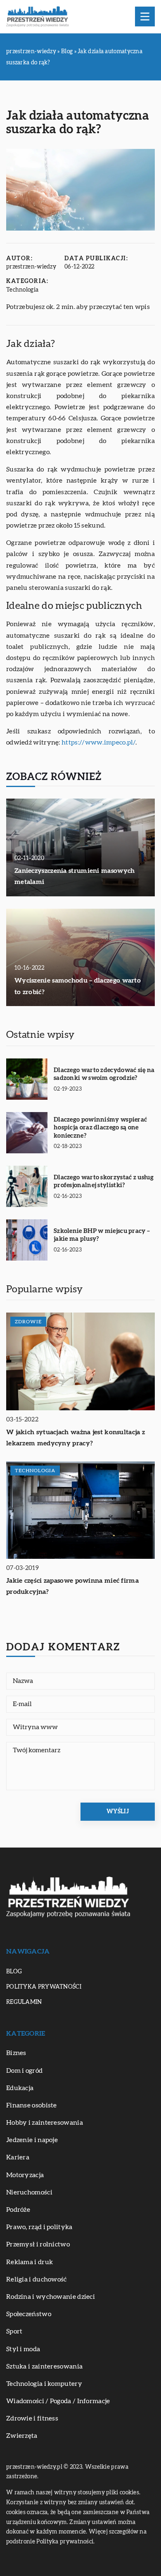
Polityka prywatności (44, 1987)
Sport (14, 2331)
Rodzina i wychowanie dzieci (51, 2297)
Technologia (22, 290)
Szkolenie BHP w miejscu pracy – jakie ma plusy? (102, 1235)
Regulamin (24, 2002)
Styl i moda (23, 2349)
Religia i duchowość (37, 2279)
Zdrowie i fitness (32, 2418)
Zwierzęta (22, 2436)
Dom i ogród (24, 2071)
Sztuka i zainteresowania (44, 2366)
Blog (14, 1972)
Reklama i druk (30, 2262)
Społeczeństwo (29, 2314)
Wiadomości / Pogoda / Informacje (58, 2401)
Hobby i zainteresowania (45, 2123)
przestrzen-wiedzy (31, 267)
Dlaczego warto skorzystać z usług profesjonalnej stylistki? (104, 1182)
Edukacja (20, 2088)
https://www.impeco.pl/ (98, 742)
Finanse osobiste (32, 2105)
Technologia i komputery (44, 2384)
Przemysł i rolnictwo (38, 2244)
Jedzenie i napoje (32, 2140)
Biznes (16, 2053)
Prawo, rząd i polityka (39, 2227)
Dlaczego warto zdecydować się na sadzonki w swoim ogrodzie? (104, 1074)
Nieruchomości (29, 2192)
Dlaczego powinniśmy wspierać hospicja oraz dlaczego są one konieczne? (100, 1128)
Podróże (18, 2210)
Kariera (18, 2157)
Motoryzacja (25, 2175)
